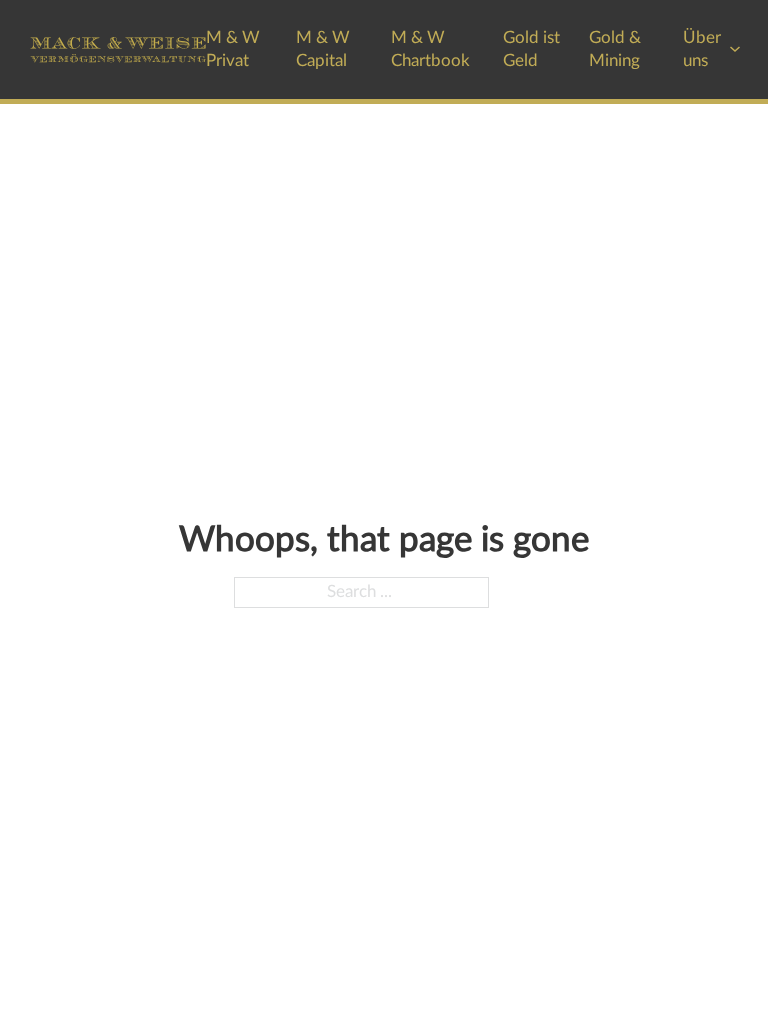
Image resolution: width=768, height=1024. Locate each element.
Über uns (702, 49)
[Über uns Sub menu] (735, 49)
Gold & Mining (615, 49)
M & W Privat (233, 49)
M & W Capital (323, 49)
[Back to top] (698, 964)
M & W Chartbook (430, 49)
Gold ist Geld (531, 49)
